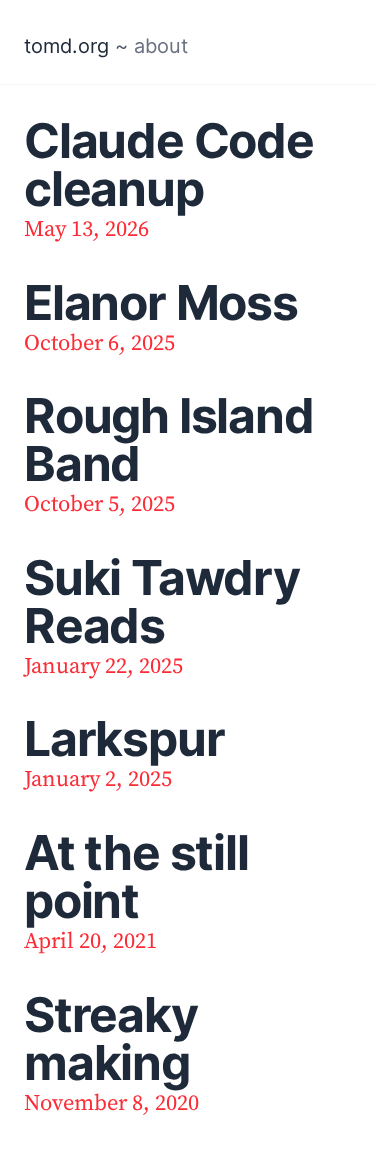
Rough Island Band (169, 439)
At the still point (136, 876)
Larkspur (124, 738)
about (161, 46)
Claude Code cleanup (169, 164)
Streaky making (111, 1038)
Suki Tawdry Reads (162, 601)
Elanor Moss (161, 302)
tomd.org (66, 46)
